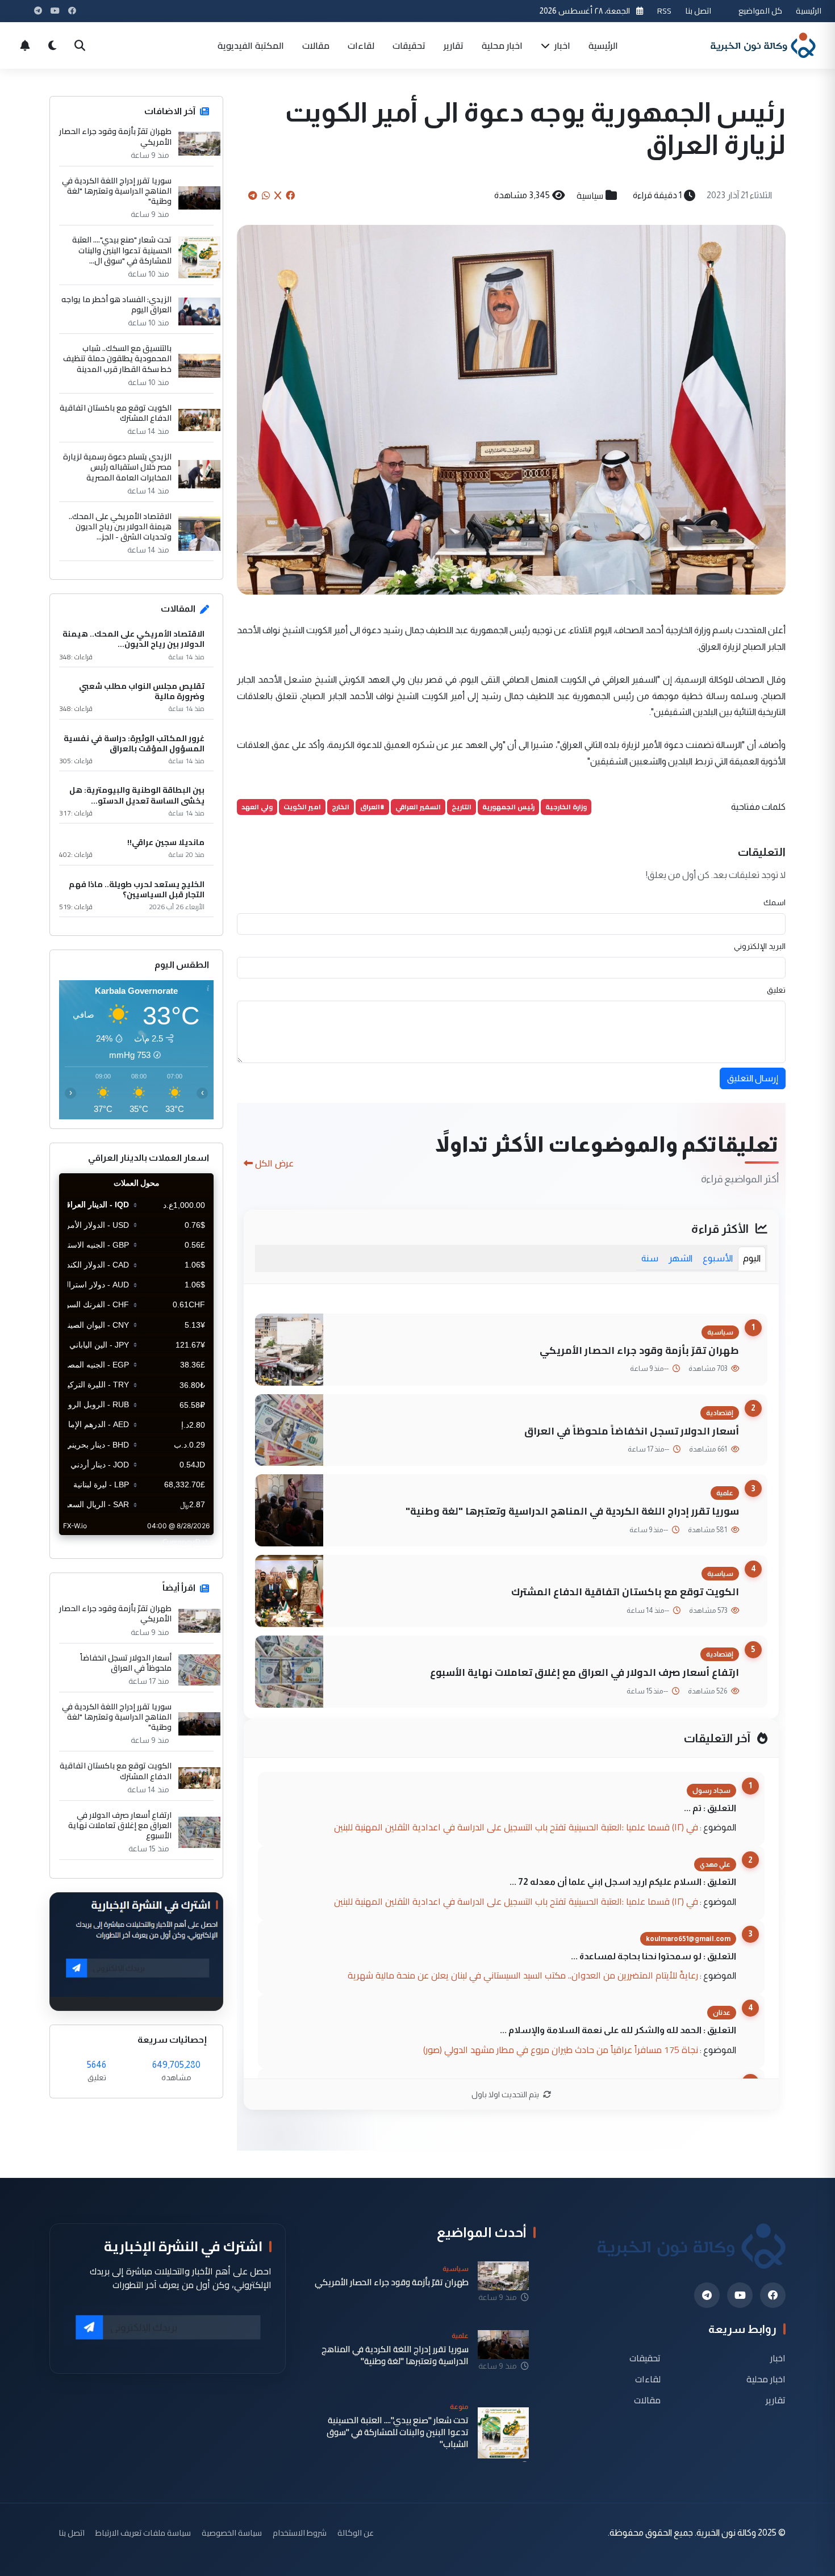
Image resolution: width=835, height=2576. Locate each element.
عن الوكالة (356, 2533)
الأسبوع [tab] (718, 1258)
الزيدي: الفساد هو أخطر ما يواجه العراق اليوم (116, 304)
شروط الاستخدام (300, 2533)
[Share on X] (278, 195)
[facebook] (773, 2295)
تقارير (454, 45)
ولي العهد (257, 807)
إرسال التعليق (753, 1078)
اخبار (561, 45)
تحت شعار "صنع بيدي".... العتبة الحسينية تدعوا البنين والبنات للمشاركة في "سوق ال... (122, 250)
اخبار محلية (502, 45)
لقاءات (361, 45)
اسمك (775, 902)
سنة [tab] (650, 1258)
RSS (664, 11)
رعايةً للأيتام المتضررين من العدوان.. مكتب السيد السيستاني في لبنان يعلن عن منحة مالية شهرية (523, 1975)
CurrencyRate (188, 1542)
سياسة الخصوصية (232, 2533)
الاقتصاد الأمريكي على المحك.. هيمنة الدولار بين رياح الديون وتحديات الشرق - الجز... (120, 527)
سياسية (590, 195)
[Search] (80, 45)
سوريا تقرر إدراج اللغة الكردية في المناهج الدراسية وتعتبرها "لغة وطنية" (572, 1511)
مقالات (316, 45)
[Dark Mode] (52, 45)
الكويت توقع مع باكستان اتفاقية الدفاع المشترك (625, 1592)
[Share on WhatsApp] (266, 195)
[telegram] (707, 2295)
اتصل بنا (698, 11)
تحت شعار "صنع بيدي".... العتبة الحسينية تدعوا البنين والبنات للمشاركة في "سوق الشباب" (398, 2432)
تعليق (776, 990)
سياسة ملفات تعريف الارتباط (143, 2533)
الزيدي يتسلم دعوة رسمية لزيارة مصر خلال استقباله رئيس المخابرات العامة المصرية (117, 467)
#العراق (372, 807)
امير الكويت (302, 807)
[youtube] (740, 2295)
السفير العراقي (418, 807)
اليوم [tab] (752, 1258)
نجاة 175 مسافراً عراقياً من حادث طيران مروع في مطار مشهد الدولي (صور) (561, 2050)
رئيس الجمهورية (508, 807)
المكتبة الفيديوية (251, 45)
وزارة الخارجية (566, 807)
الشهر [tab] (680, 1258)
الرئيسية (809, 11)
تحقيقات (409, 45)
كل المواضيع (760, 11)
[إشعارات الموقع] (25, 45)
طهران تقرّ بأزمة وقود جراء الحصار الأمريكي (639, 1350)
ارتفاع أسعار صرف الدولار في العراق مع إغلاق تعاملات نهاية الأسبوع (584, 1672)
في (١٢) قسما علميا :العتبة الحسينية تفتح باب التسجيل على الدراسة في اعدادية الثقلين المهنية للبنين (516, 1827)
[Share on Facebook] (290, 195)
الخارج (341, 807)
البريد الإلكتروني (760, 946)
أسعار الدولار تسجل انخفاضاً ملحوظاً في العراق (632, 1431)
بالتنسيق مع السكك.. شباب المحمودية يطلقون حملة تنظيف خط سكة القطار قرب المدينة (117, 359)
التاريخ (462, 807)
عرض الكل (274, 1163)
